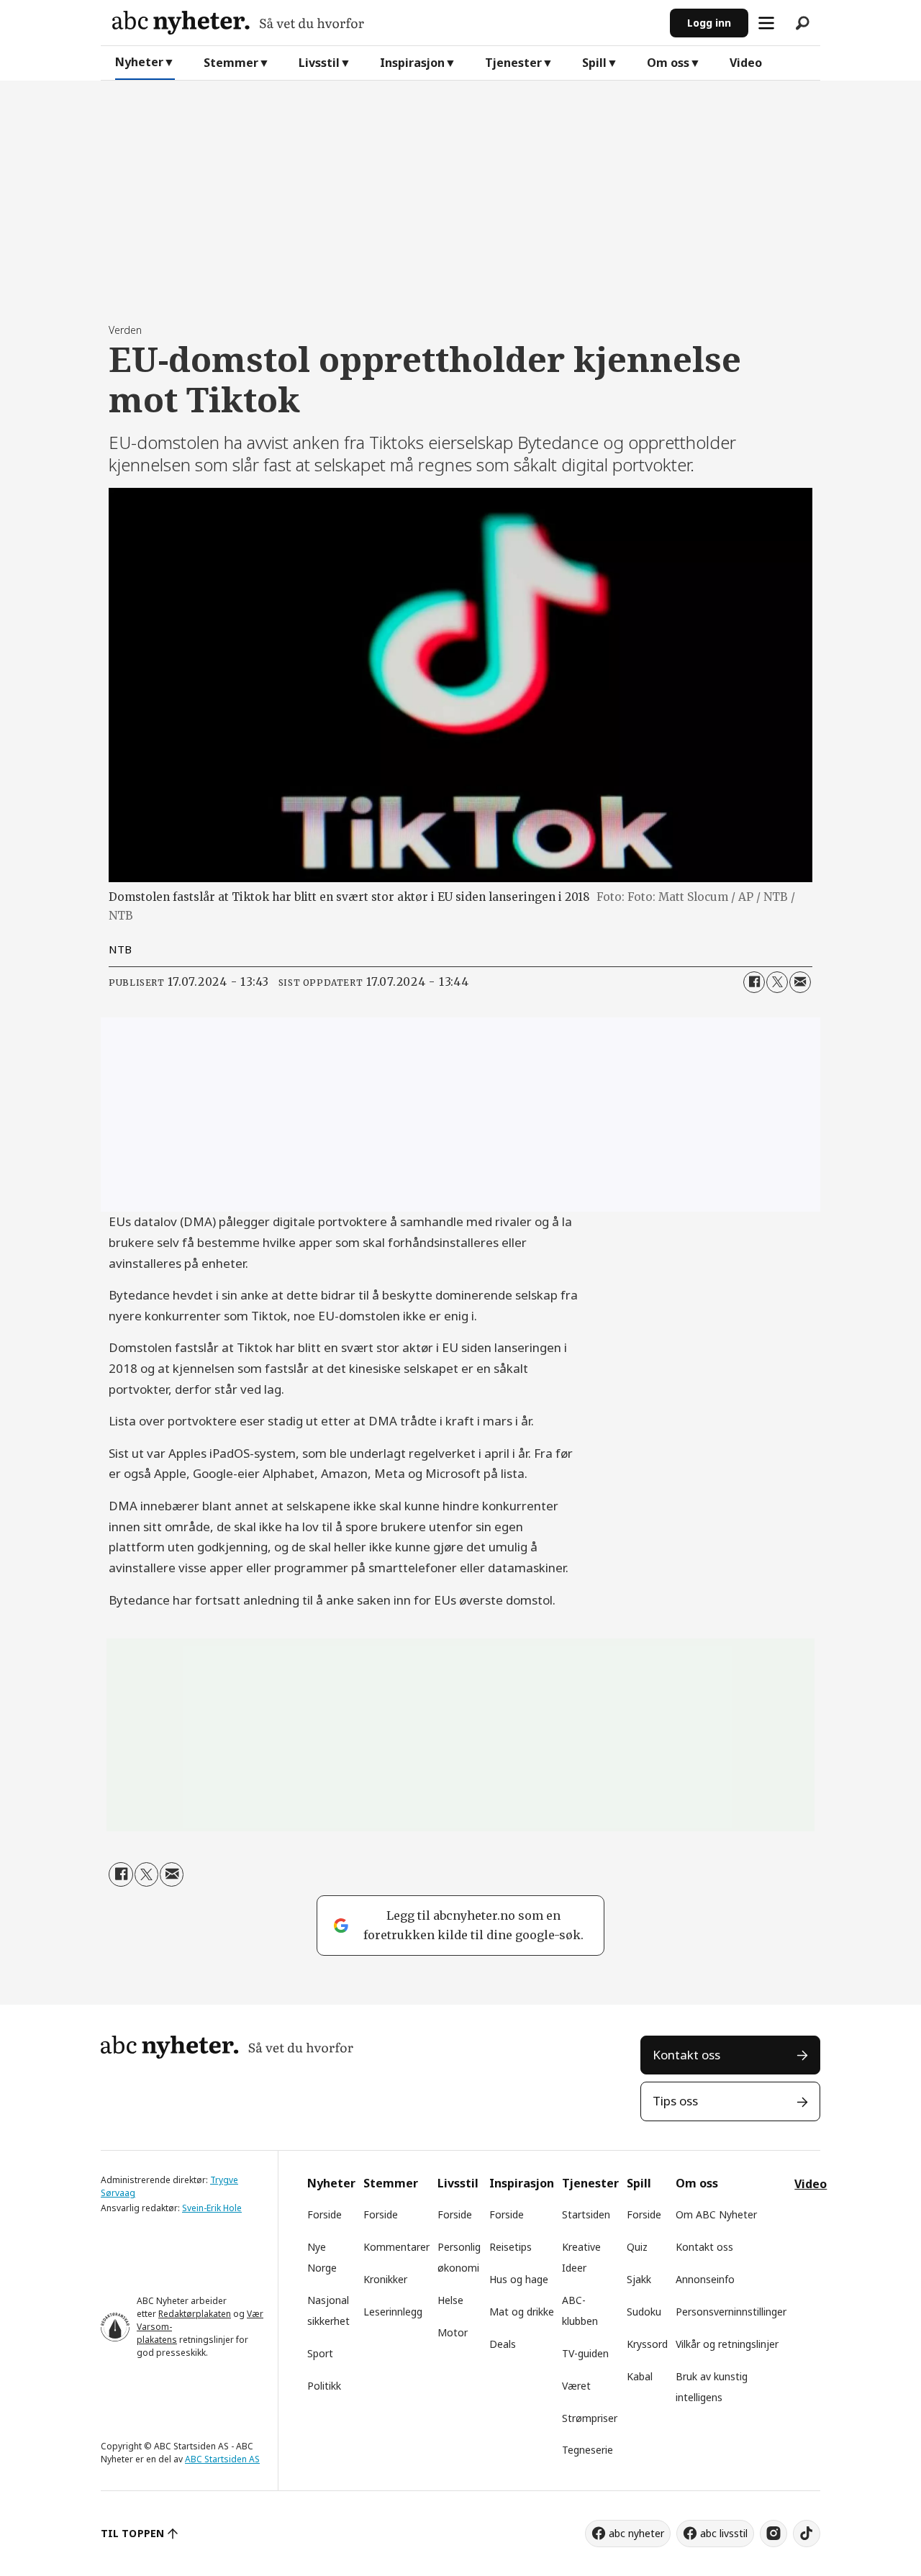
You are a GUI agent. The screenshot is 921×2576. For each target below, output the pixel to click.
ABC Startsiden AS (222, 2459)
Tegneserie (587, 2450)
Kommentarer (396, 2247)
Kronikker (385, 2279)
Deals (503, 2344)
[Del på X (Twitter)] (777, 982)
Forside (325, 2214)
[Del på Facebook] (754, 982)
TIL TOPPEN (132, 2533)
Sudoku (644, 2312)
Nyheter (139, 62)
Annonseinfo (705, 2279)
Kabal (640, 2376)
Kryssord (647, 2344)
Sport (320, 2353)
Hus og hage (519, 2279)
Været (576, 2386)
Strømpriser (590, 2418)
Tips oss (675, 2101)
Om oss (668, 63)
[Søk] (802, 23)
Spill (594, 63)
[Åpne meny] (766, 23)
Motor (453, 2332)
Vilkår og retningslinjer (727, 2344)
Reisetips (511, 2247)
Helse (450, 2300)
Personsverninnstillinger (731, 2312)
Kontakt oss (686, 2055)
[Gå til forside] (385, 23)
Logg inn (709, 23)
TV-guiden (585, 2353)
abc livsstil (724, 2533)
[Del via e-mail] (800, 982)
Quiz (637, 2247)
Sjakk (639, 2279)
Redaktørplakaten (195, 2314)
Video (746, 63)
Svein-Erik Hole (212, 2208)
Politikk (324, 2386)
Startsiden (586, 2214)
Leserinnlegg (393, 2312)
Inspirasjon (412, 63)
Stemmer (231, 63)
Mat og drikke (522, 2312)
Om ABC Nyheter (716, 2214)
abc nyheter (636, 2533)
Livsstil (319, 63)
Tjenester (513, 63)
